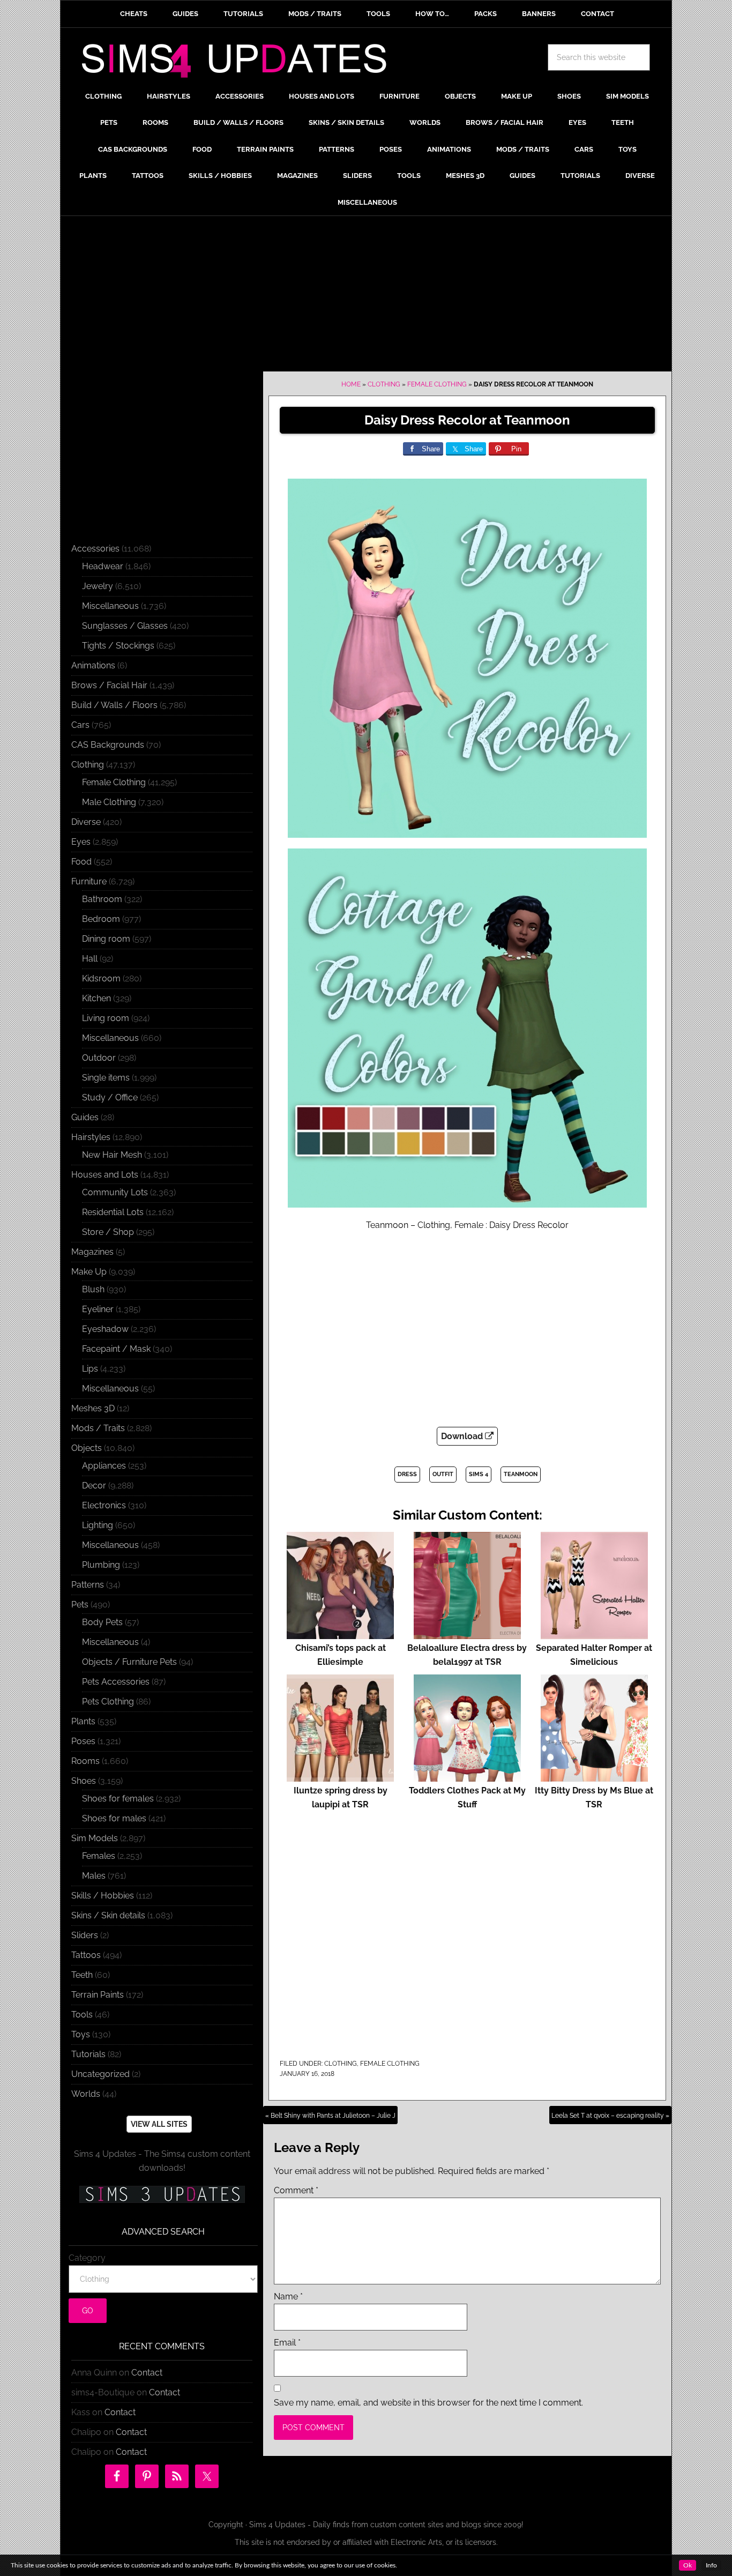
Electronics (104, 1505)
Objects (87, 1448)
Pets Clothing (108, 1702)
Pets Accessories (116, 1682)
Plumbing (101, 1565)
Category (87, 2258)
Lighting (98, 1525)
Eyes (81, 842)
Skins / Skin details (108, 1915)
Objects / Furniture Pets (129, 1662)
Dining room (106, 939)
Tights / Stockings (118, 646)
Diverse (86, 822)
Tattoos (86, 1955)
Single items (106, 1078)
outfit (443, 1474)
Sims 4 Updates (240, 63)
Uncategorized (100, 2074)
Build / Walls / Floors (114, 705)
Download (463, 1436)
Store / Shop (108, 1232)
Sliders (85, 1935)
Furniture (89, 881)
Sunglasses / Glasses (125, 626)
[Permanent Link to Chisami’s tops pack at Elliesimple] (340, 1634)
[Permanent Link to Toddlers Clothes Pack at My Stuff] (467, 1777)
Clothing (384, 384)
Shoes (84, 1781)
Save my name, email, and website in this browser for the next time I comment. (428, 2403)
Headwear (103, 566)
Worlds (86, 2094)
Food (81, 862)
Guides (85, 1117)
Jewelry (98, 586)
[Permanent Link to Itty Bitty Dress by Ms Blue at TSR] (594, 1777)
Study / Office (110, 1097)
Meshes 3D (93, 1408)
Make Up (89, 1272)
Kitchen (96, 998)
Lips (90, 1369)
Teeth (82, 1975)
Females (99, 1856)
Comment (296, 2190)
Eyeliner (98, 1309)
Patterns (88, 1585)
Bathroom (102, 899)
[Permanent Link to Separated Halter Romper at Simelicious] (594, 1634)
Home (351, 384)
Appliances (104, 1466)
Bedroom (101, 919)
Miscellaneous (110, 606)
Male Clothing (109, 802)
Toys (81, 2034)
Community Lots (115, 1192)
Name (288, 2296)
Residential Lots (113, 1212)
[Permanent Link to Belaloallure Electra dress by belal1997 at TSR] (467, 1634)
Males (94, 1876)
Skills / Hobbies (103, 1896)
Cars (80, 725)
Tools (82, 2015)
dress (407, 1474)
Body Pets (102, 1622)
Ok (688, 2565)
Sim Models (95, 1838)
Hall (90, 959)
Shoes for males (114, 1818)
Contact (147, 2373)
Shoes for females (118, 1799)
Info (711, 2565)
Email (287, 2343)
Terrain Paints (98, 1995)
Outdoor (99, 1058)
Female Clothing (437, 384)
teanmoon (521, 1474)
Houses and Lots (105, 1175)
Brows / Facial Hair (109, 685)
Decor (94, 1486)
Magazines (92, 1252)
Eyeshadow (105, 1329)
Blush (93, 1289)
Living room (106, 1018)
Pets (80, 1605)
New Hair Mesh (112, 1155)
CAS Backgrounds (108, 745)
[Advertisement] (366, 296)
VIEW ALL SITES (159, 2124)
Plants (83, 1721)
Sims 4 (479, 1474)
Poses (83, 1741)
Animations (93, 665)
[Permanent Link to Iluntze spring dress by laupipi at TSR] (340, 1777)
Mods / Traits (98, 1428)
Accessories (95, 549)
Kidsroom (101, 978)
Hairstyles (91, 1137)
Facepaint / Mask (116, 1349)
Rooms (85, 1761)
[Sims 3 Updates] (162, 2194)
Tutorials (88, 2054)
